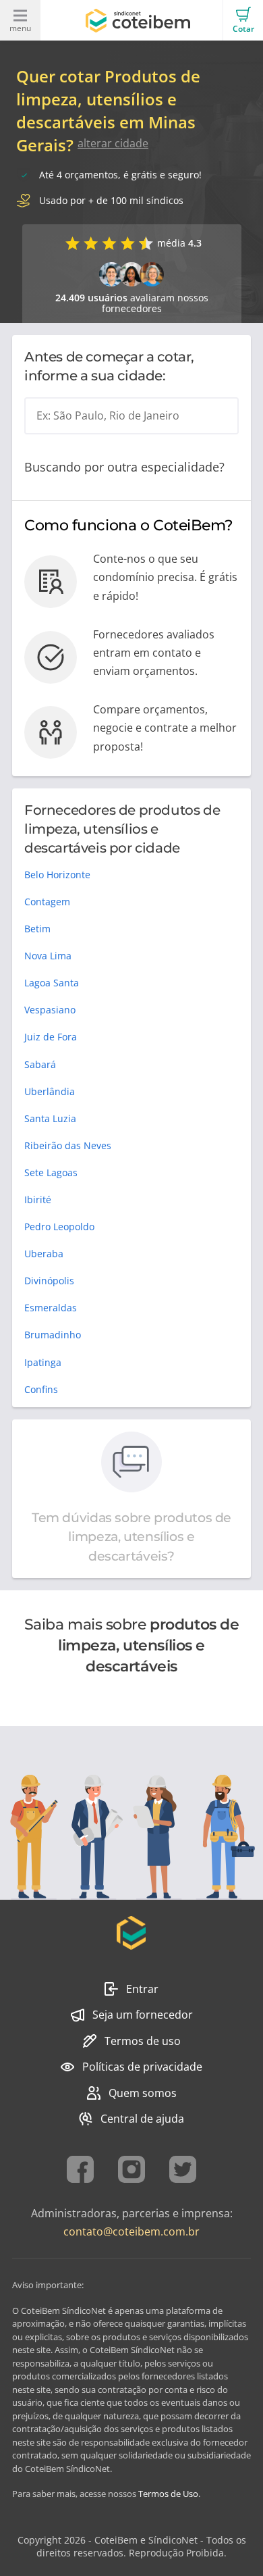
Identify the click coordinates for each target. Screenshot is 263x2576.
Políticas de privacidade (142, 2067)
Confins (41, 1389)
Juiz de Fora (51, 1037)
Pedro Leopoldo (59, 1227)
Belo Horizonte (57, 875)
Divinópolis (49, 1281)
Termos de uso (143, 2041)
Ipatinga (43, 1362)
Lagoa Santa (52, 983)
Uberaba (44, 1254)
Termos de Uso (168, 2494)
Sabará (40, 1064)
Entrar (142, 1989)
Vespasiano (50, 1010)
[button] (243, 20)
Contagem (47, 902)
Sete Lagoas (51, 1172)
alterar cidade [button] (113, 143)
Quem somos (143, 2093)
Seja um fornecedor (143, 2015)
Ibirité (38, 1199)
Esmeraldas (51, 1308)
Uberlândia (50, 1091)
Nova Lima (48, 956)
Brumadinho (53, 1335)
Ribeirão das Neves (68, 1145)
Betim (37, 929)
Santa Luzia (50, 1118)
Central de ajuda (142, 2119)
